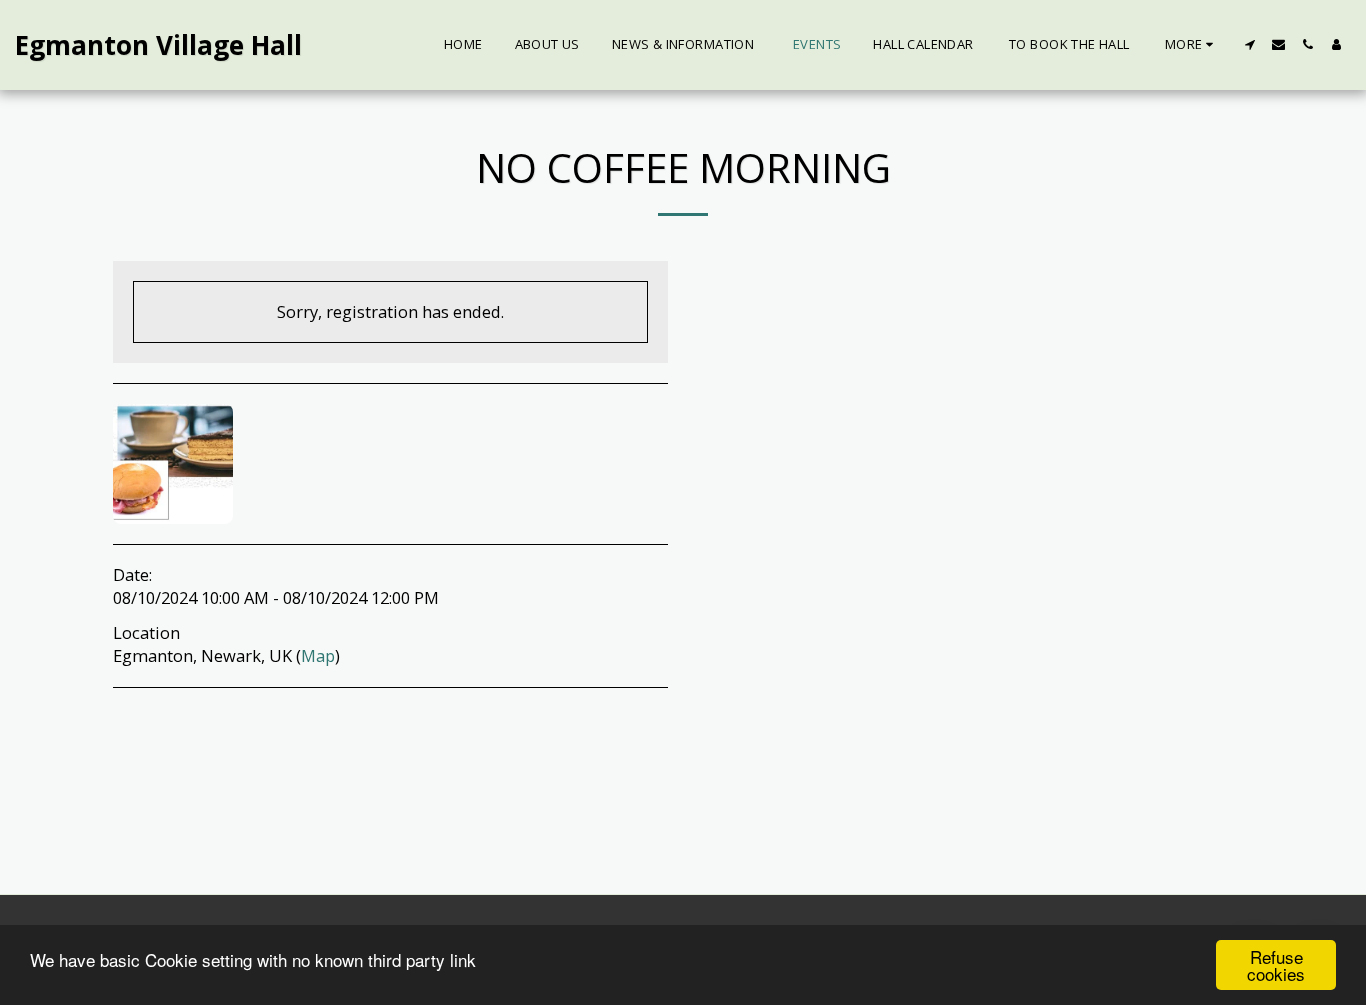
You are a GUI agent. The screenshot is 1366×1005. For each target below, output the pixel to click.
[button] (1249, 44)
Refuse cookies (1276, 965)
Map (318, 655)
